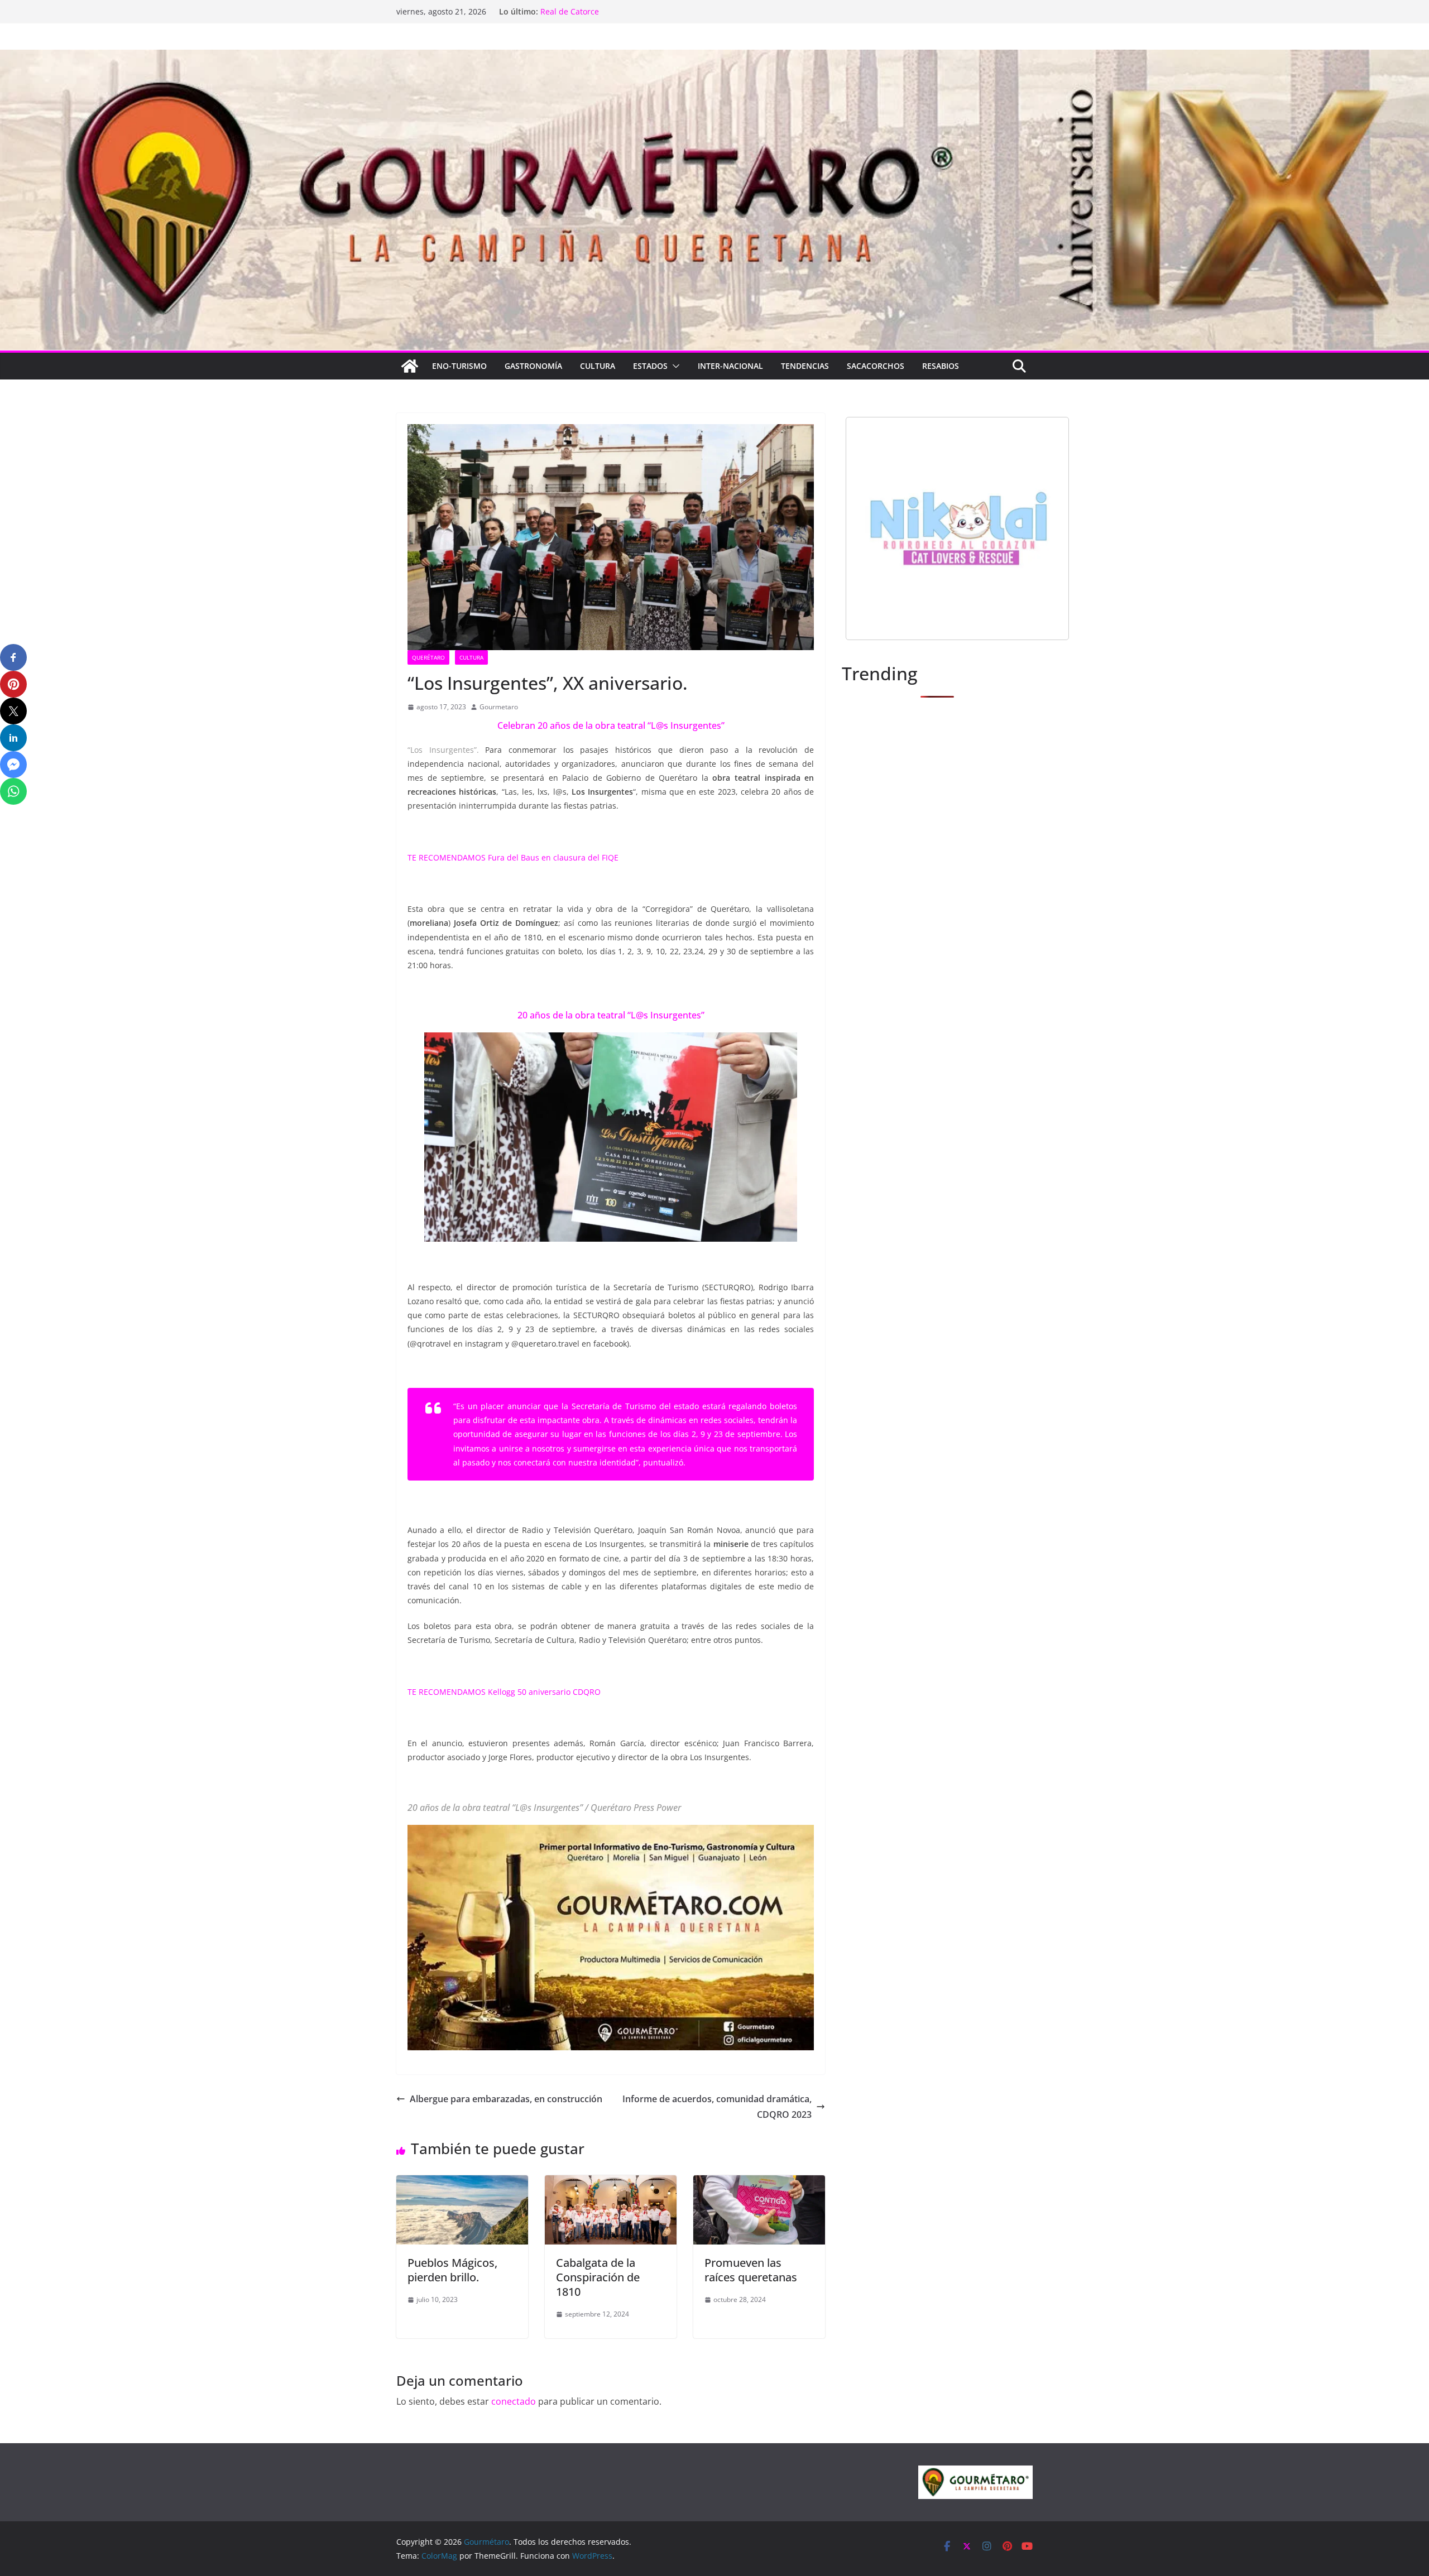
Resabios (941, 366)
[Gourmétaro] (410, 366)
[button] (674, 366)
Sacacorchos (876, 366)
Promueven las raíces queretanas (751, 2270)
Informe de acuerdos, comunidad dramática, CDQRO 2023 (717, 2107)
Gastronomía (533, 366)
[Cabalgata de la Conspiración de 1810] (611, 2183)
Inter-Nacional (730, 366)
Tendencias (805, 366)
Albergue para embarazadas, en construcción (506, 2099)
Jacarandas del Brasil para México (604, 11)
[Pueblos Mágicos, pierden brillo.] (462, 2183)
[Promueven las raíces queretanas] (759, 2183)
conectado (514, 2401)
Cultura (598, 366)
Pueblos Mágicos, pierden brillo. (452, 2270)
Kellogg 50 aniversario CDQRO (544, 1692)
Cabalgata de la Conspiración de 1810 (598, 2277)
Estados (650, 366)
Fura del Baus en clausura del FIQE (553, 857)
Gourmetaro (499, 707)
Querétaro (428, 657)
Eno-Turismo (459, 366)
